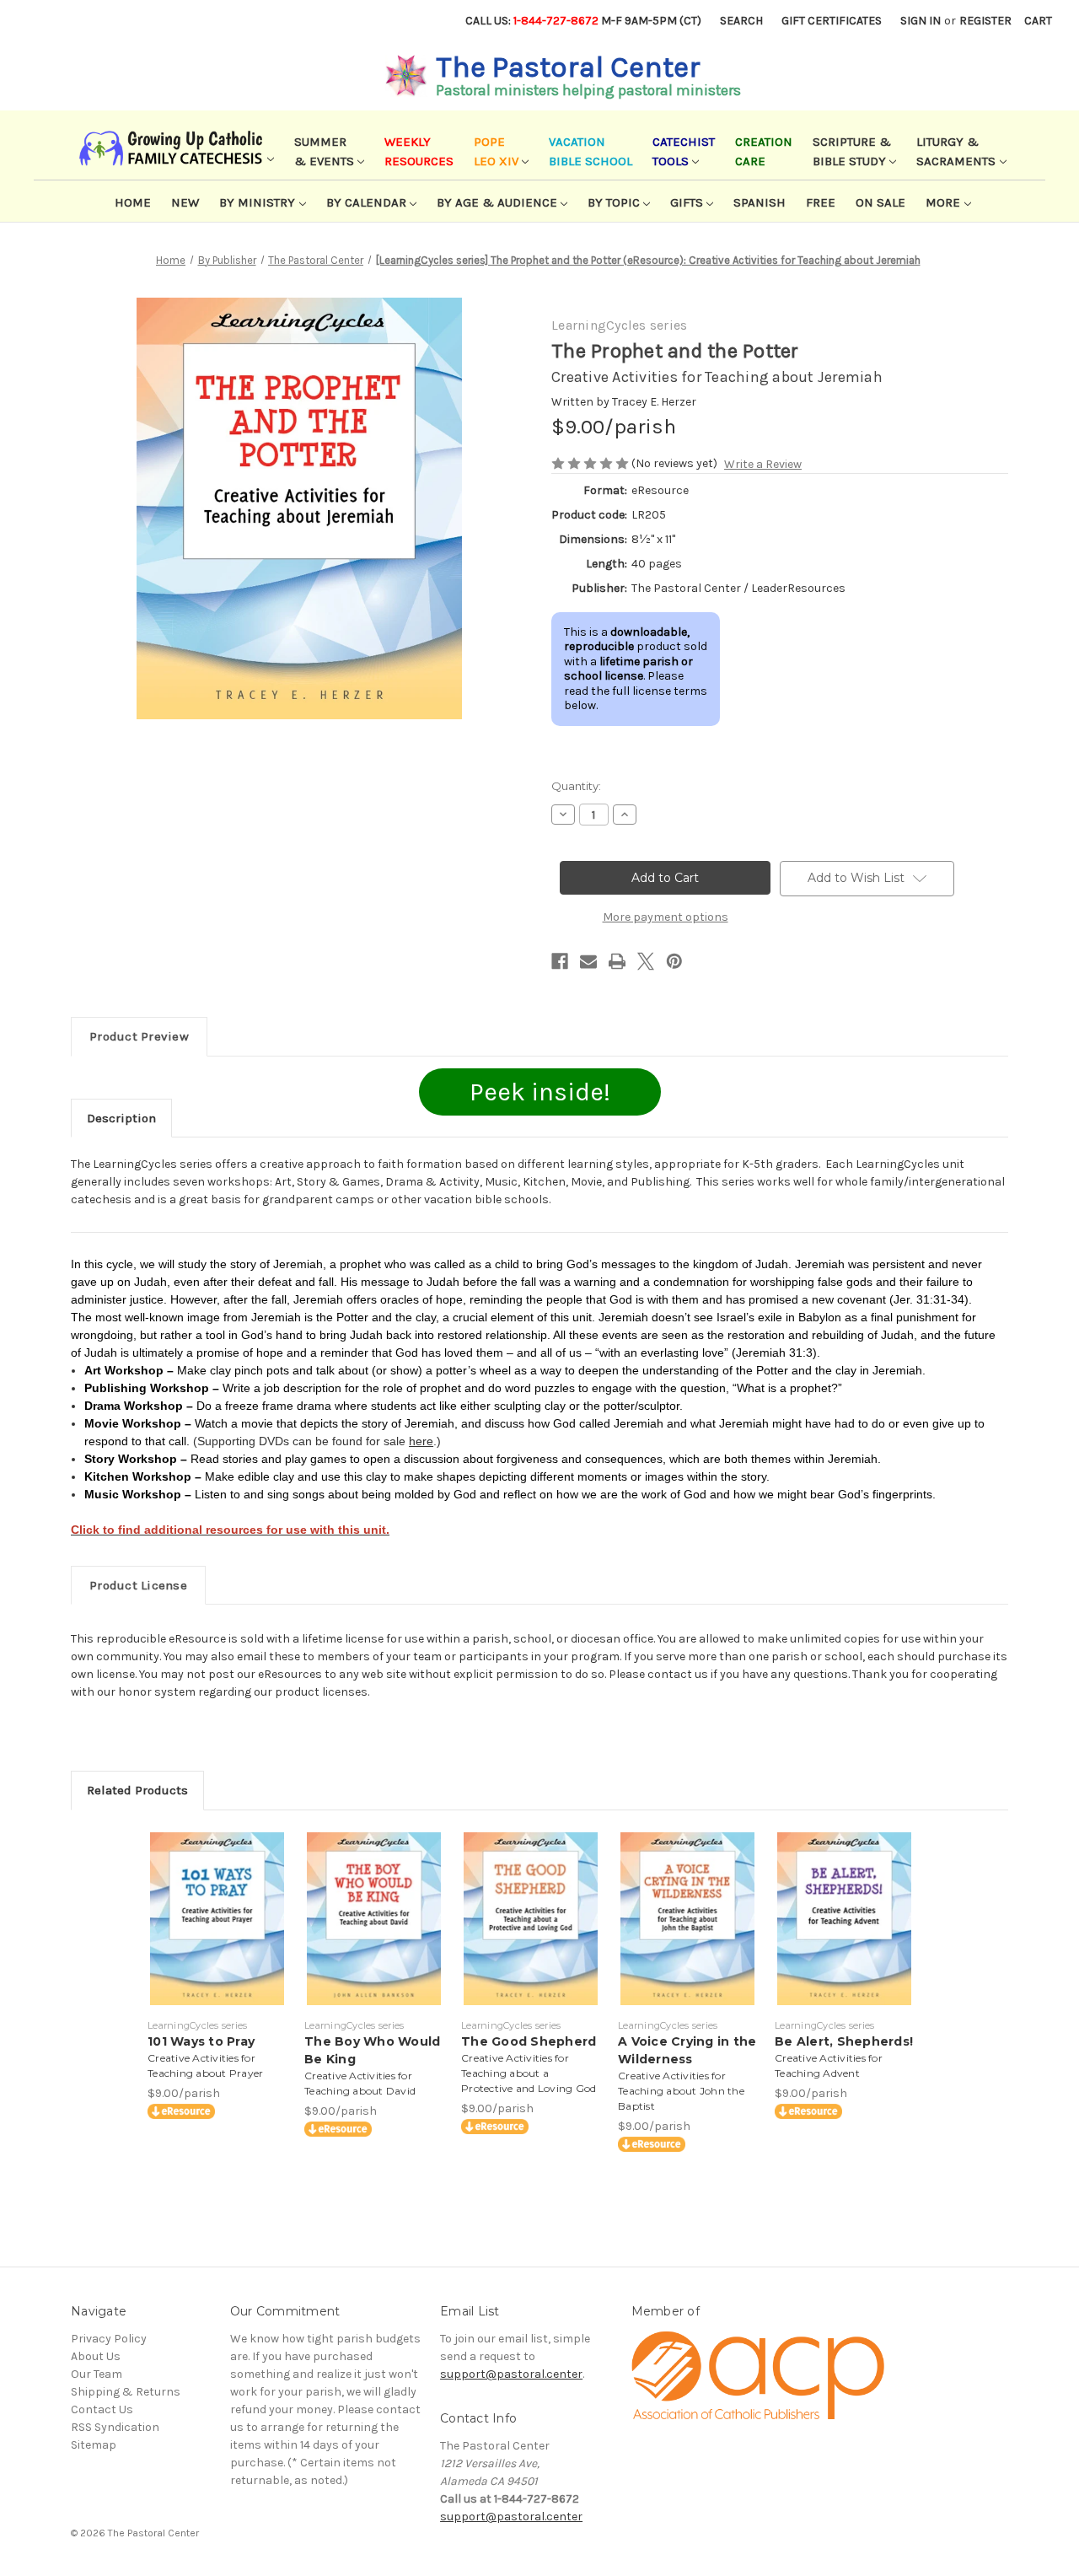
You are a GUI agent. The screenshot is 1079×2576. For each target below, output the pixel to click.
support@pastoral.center (511, 2374)
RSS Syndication (115, 2427)
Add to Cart (217, 1933)
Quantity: (576, 786)
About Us (96, 2356)
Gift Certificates (832, 21)
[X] (646, 961)
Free (821, 202)
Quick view (216, 1904)
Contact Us (102, 2409)
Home (133, 202)
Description (121, 1118)
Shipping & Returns (126, 2392)
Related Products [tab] (137, 1790)
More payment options (666, 917)
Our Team (97, 2374)
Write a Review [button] (763, 464)
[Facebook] (560, 961)
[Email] (588, 961)
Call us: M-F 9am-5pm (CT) (583, 21)
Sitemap (94, 2445)
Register (985, 21)
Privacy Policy (109, 2339)
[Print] (617, 961)
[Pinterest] (674, 961)
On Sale (880, 202)
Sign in (921, 21)
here (421, 1441)
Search (741, 21)
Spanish (760, 202)
